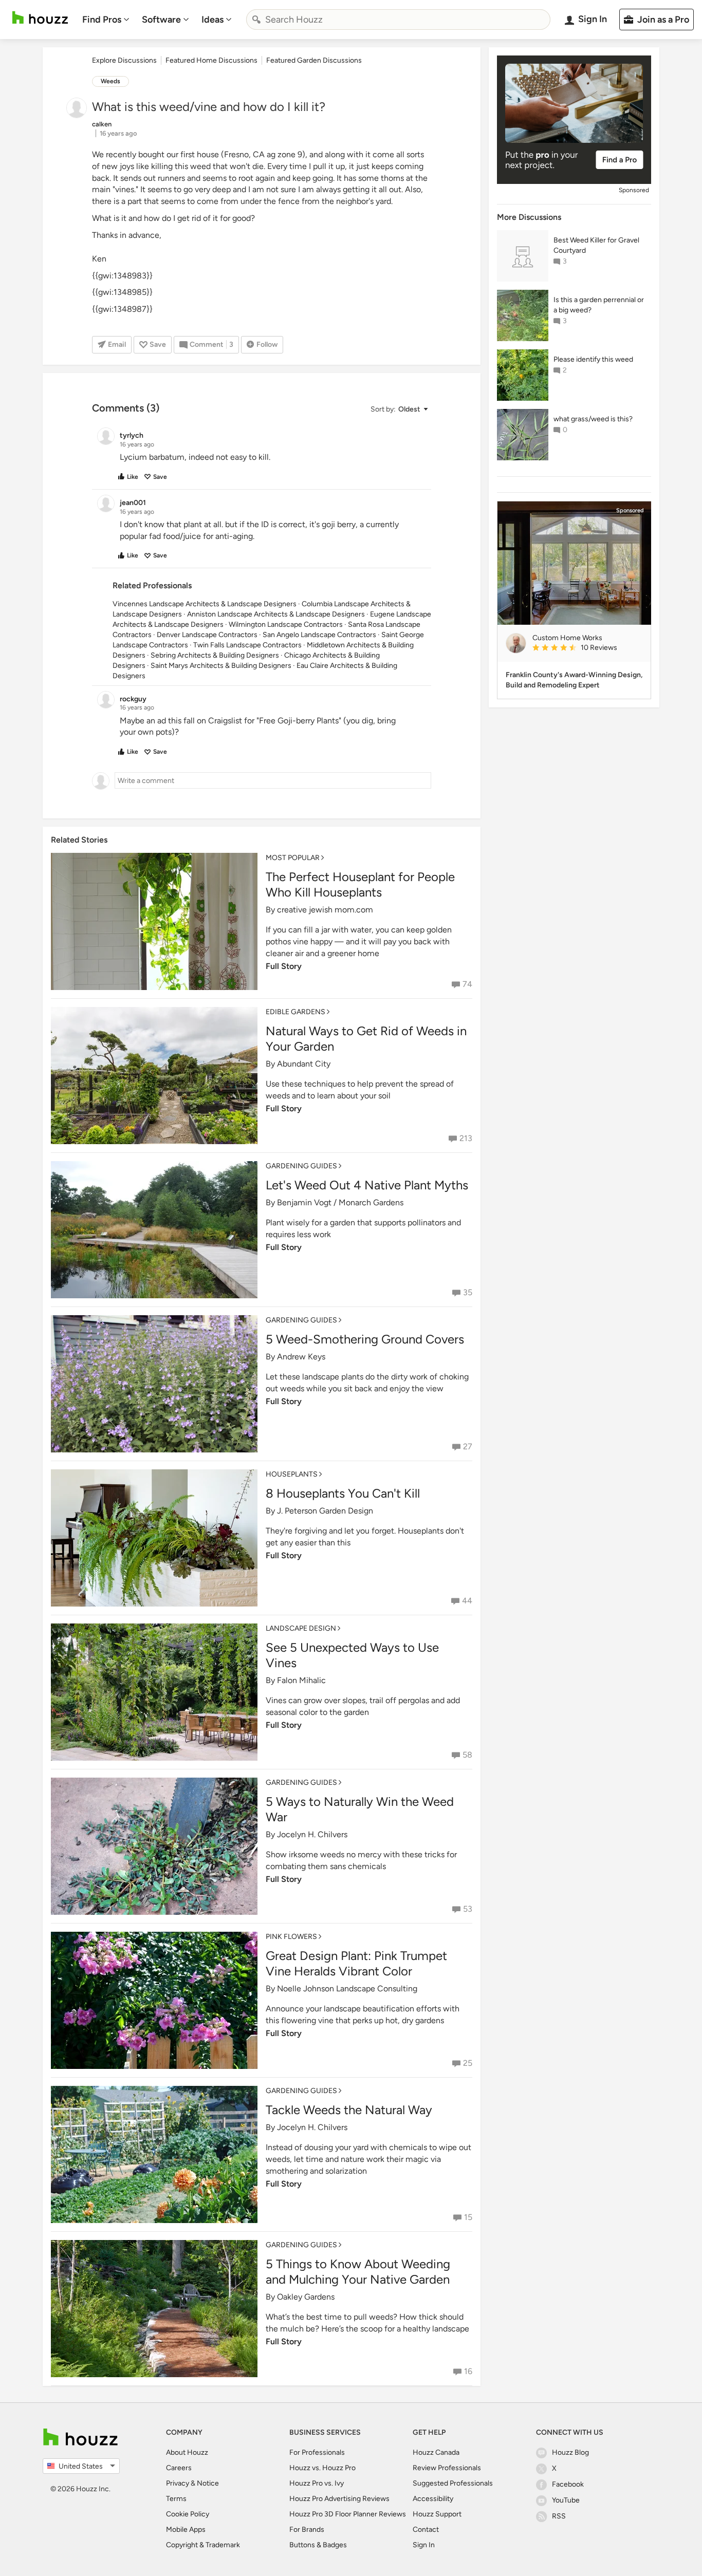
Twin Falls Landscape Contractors (247, 645)
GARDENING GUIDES (301, 1166)
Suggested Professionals (453, 2483)
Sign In (424, 2545)
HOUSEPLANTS (292, 1474)
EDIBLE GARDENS (295, 1012)
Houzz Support (437, 2514)
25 (468, 2063)
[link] (587, 648)
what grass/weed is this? (593, 419)
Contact (426, 2530)
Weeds (110, 81)
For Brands (307, 2530)
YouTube (566, 2500)
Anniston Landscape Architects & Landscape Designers (276, 614)
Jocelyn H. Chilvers (312, 1834)
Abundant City (304, 1064)
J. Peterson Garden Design (325, 1511)
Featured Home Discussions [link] (211, 60)
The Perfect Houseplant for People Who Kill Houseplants (360, 884)
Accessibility (433, 2499)
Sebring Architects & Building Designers (215, 655)
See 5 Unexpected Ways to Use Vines (352, 1655)
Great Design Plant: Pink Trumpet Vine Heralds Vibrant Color (356, 1963)
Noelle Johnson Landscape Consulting (347, 1989)
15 (468, 2217)
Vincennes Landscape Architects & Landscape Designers (205, 604)
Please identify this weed (593, 359)
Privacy (178, 2483)
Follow (267, 344)
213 (466, 1138)
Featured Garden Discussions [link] (314, 60)
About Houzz (187, 2452)
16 (468, 2371)
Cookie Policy (188, 2514)
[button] (399, 409)
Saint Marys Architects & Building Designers (221, 666)
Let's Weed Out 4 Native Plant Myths (367, 1185)
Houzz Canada (436, 2452)
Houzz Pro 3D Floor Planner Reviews (348, 2514)
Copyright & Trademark (203, 2545)
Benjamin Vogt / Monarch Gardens (340, 1202)
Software (161, 20)
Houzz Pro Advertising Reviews (339, 2499)
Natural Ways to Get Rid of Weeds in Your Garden (366, 1039)
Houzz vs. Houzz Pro (322, 2468)
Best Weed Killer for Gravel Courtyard (596, 245)
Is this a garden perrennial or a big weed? (599, 305)
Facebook (568, 2484)
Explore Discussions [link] (124, 60)
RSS (559, 2516)
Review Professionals (447, 2468)
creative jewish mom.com (325, 910)
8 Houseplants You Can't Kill (343, 1493)
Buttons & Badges (318, 2545)
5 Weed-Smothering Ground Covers (365, 1339)
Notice (208, 2483)
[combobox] (398, 20)
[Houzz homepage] (40, 18)
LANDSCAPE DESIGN (301, 1628)
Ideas (213, 20)
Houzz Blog (570, 2452)
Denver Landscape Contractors (207, 635)
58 (467, 1755)
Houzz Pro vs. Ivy (317, 2483)
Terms (176, 2499)
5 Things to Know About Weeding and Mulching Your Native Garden (358, 2272)
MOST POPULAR (293, 858)
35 (468, 1292)
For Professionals (317, 2452)
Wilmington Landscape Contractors (286, 624)
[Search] (256, 20)
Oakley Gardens (306, 2297)
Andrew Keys (301, 1357)
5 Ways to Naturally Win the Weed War (360, 1809)
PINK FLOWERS (291, 1937)
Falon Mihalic (301, 1680)
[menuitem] (106, 20)
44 (467, 1601)
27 (468, 1446)
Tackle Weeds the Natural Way (349, 2110)
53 (468, 1909)
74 (467, 984)
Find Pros (102, 20)
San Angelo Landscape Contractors (319, 635)
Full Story (284, 966)
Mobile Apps (186, 2530)
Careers (179, 2468)
